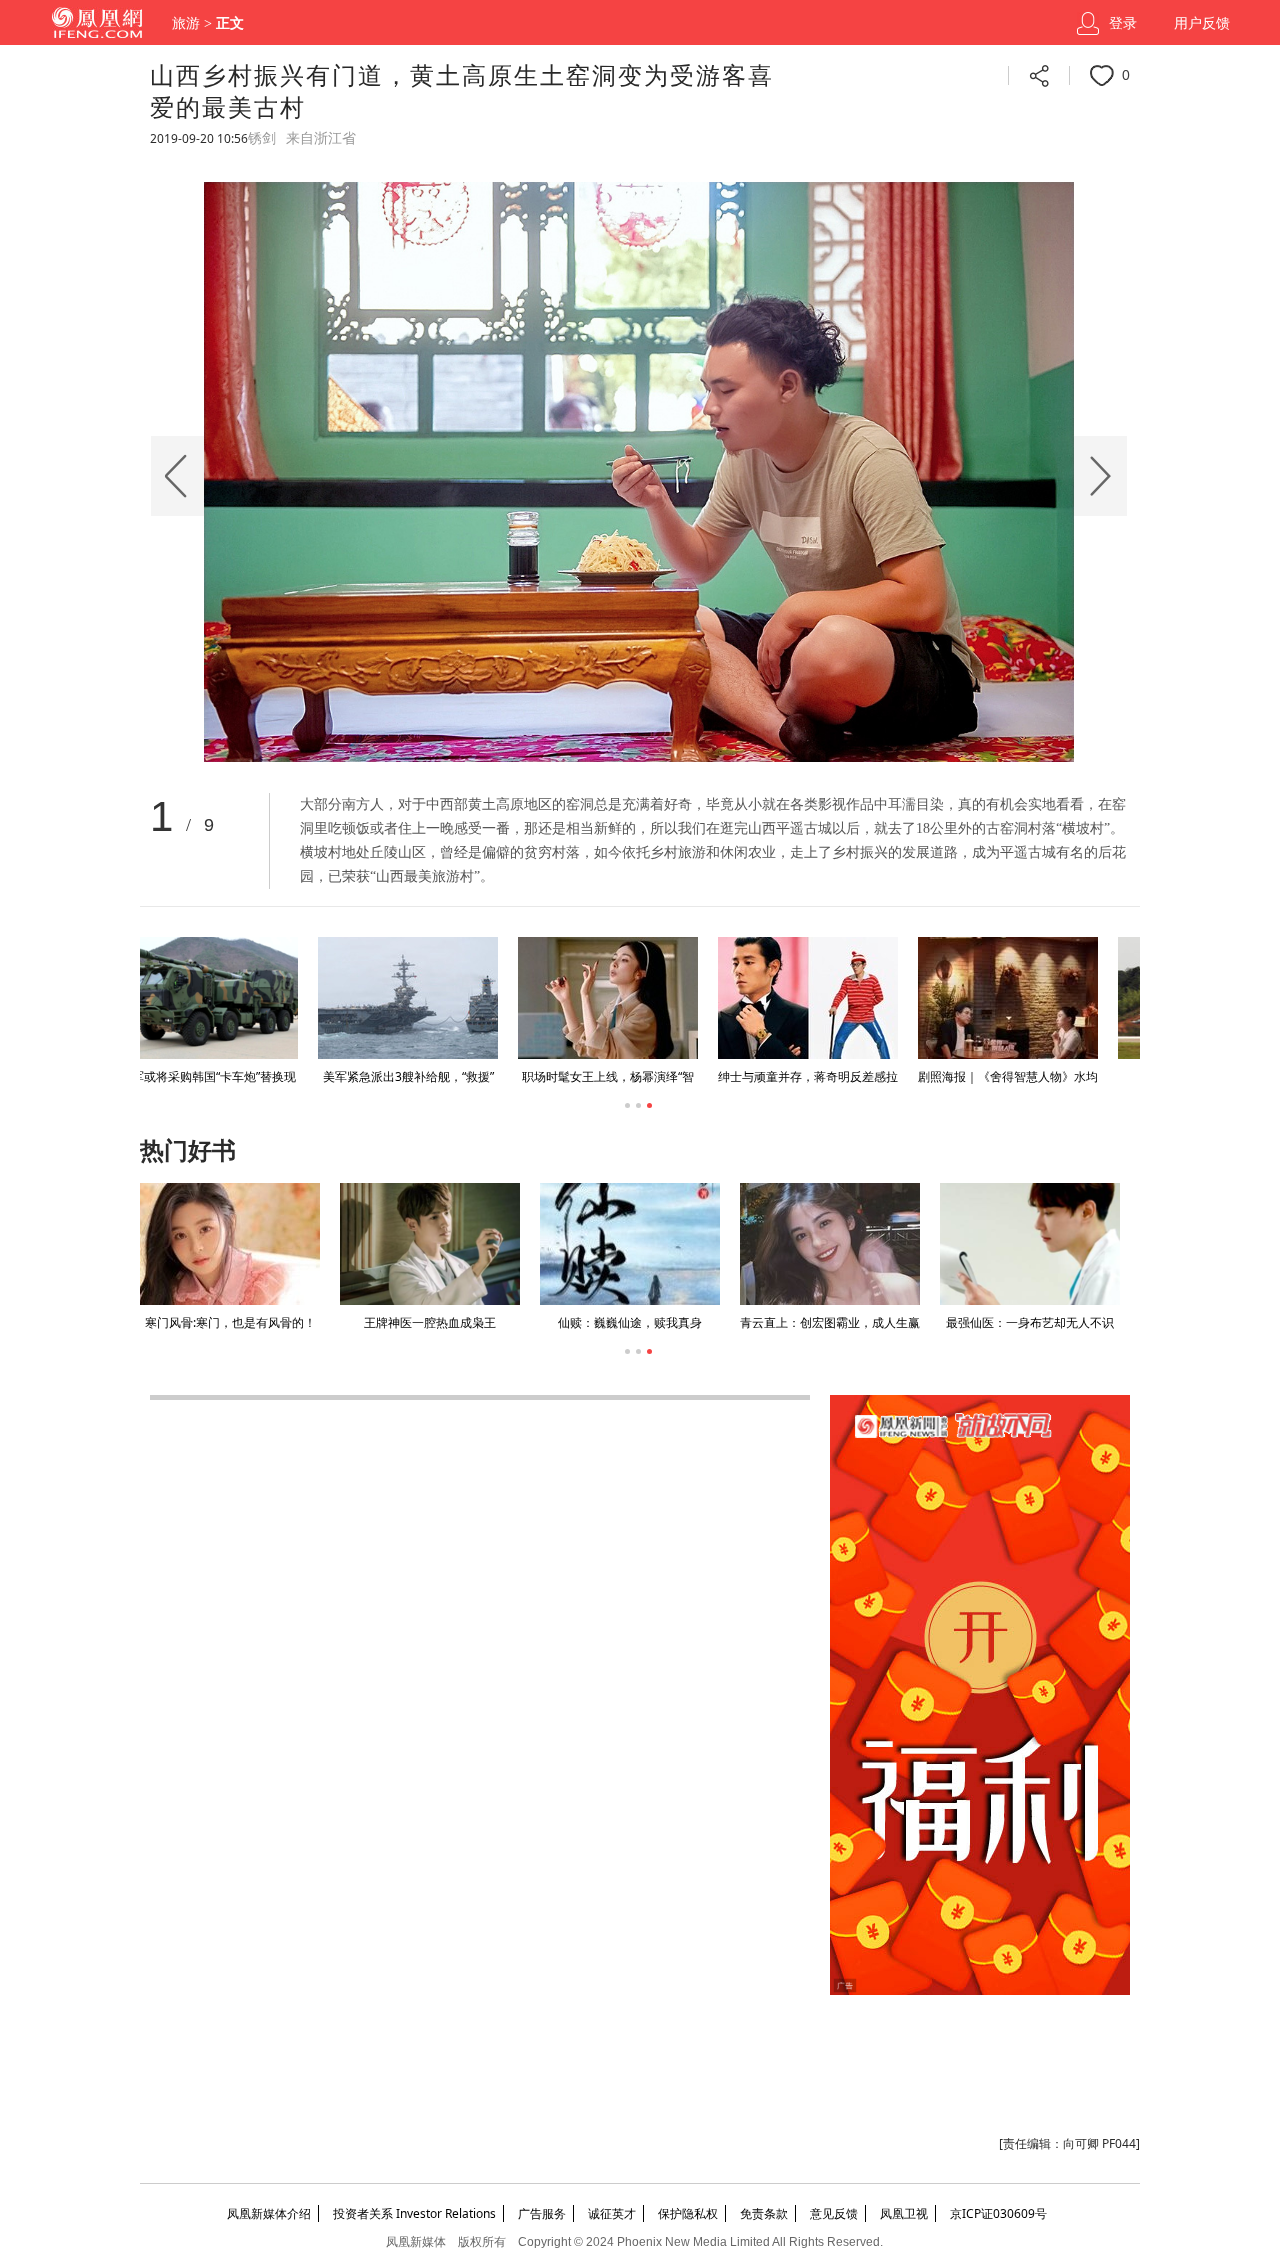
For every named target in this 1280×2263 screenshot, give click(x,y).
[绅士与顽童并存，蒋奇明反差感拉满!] (630, 998)
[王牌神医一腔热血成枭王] (430, 1244)
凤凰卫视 (904, 2213)
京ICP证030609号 (998, 2213)
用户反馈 (1202, 23)
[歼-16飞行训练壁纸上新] (1030, 998)
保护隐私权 (688, 2213)
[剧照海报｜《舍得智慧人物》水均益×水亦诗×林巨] (830, 998)
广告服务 (542, 2213)
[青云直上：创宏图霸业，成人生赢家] (830, 1244)
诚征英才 (612, 2213)
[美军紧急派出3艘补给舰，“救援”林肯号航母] (230, 998)
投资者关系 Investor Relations (414, 2213)
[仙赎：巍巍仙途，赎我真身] (630, 1244)
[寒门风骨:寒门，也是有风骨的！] (230, 1244)
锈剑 (262, 138)
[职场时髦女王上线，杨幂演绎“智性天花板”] (430, 998)
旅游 (186, 23)
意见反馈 (834, 2213)
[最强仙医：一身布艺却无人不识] (1030, 1244)
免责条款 (764, 2213)
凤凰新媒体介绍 (269, 2213)
